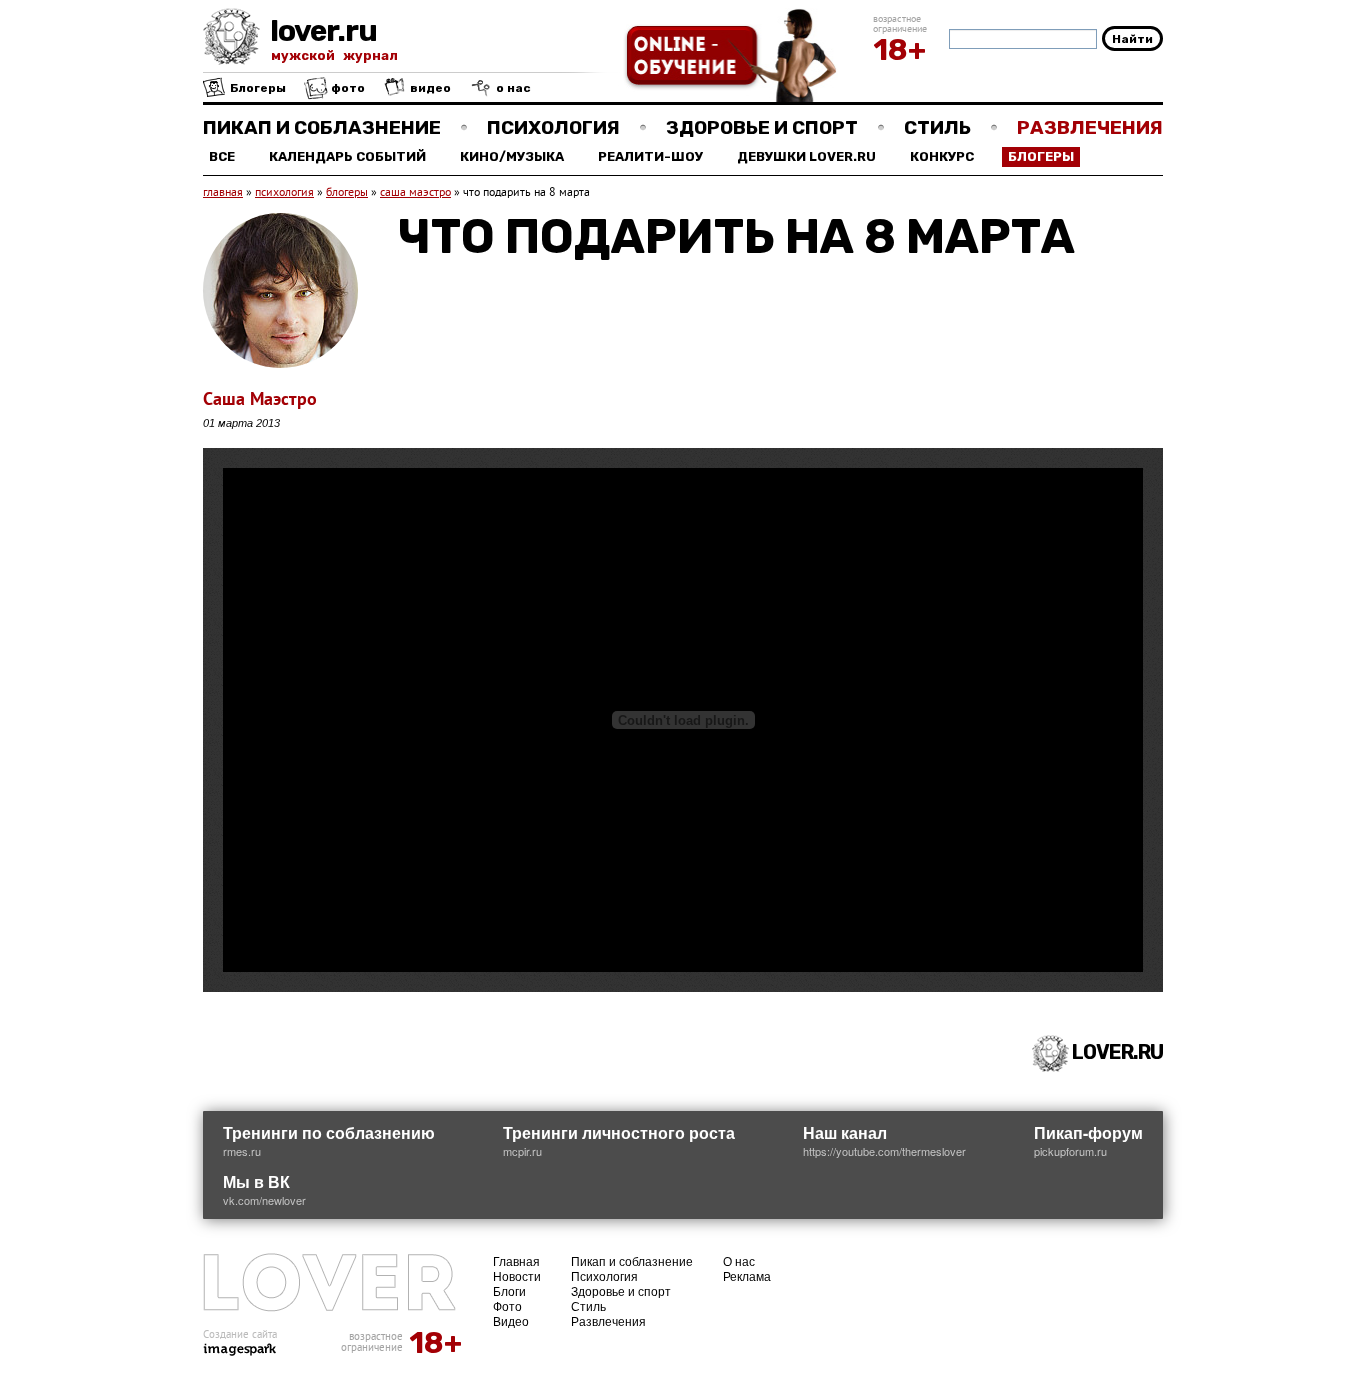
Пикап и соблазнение (322, 127)
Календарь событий (347, 156)
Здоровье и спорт (762, 127)
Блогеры (256, 88)
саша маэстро (415, 193)
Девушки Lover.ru (806, 156)
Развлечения (1090, 127)
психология (284, 193)
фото (346, 88)
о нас (512, 88)
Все (222, 156)
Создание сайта (240, 1335)
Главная (516, 1260)
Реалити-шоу (650, 156)
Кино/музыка (512, 156)
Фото (507, 1305)
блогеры (347, 193)
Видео (511, 1320)
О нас (739, 1260)
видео (429, 88)
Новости (517, 1275)
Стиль (937, 127)
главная (223, 193)
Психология (553, 127)
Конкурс (942, 156)
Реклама (747, 1275)
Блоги (509, 1290)
